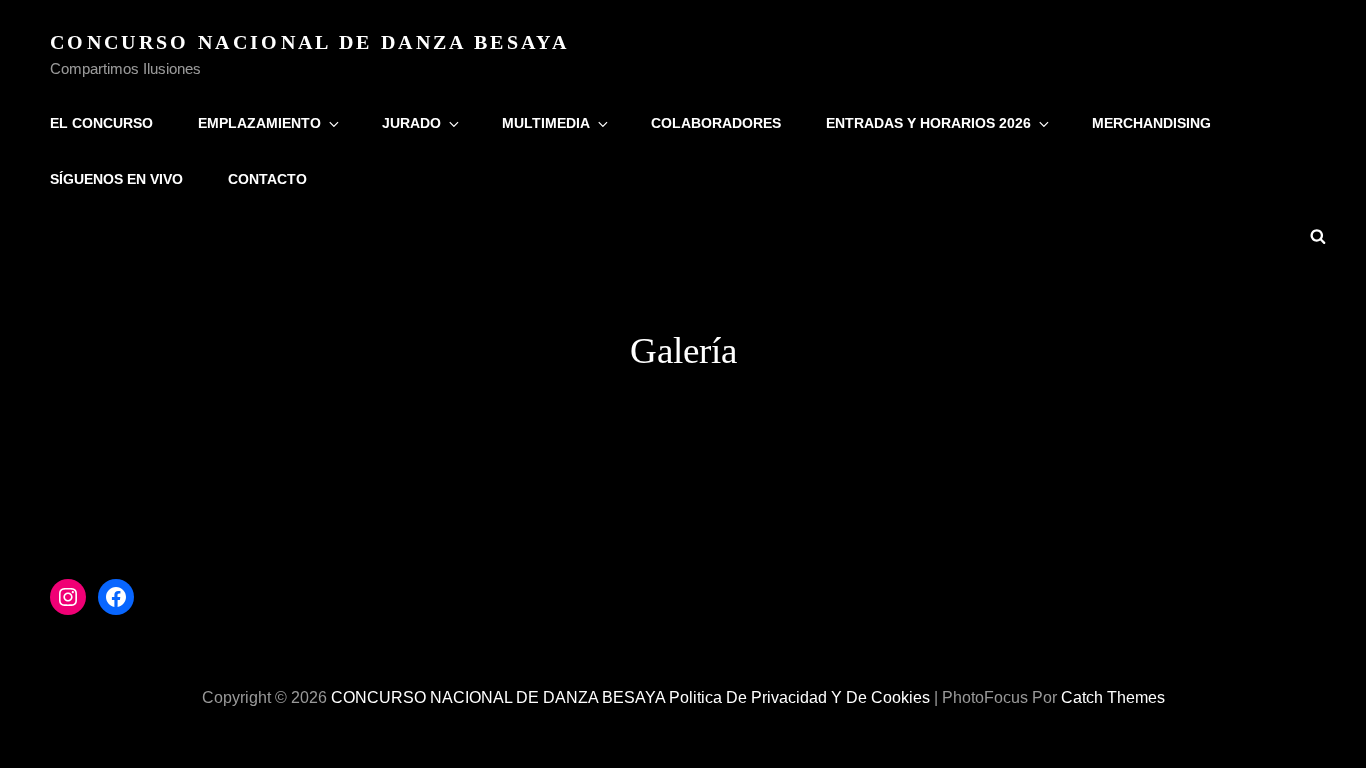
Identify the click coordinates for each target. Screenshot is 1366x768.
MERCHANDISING (1151, 123)
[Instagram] (68, 597)
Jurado (411, 123)
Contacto (267, 179)
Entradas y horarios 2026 (928, 123)
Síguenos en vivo (116, 179)
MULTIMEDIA (546, 123)
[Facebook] (116, 597)
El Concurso (101, 123)
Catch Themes (1113, 697)
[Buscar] (1318, 235)
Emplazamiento (259, 123)
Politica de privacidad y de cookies (799, 697)
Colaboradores (716, 123)
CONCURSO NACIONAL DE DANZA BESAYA (309, 42)
